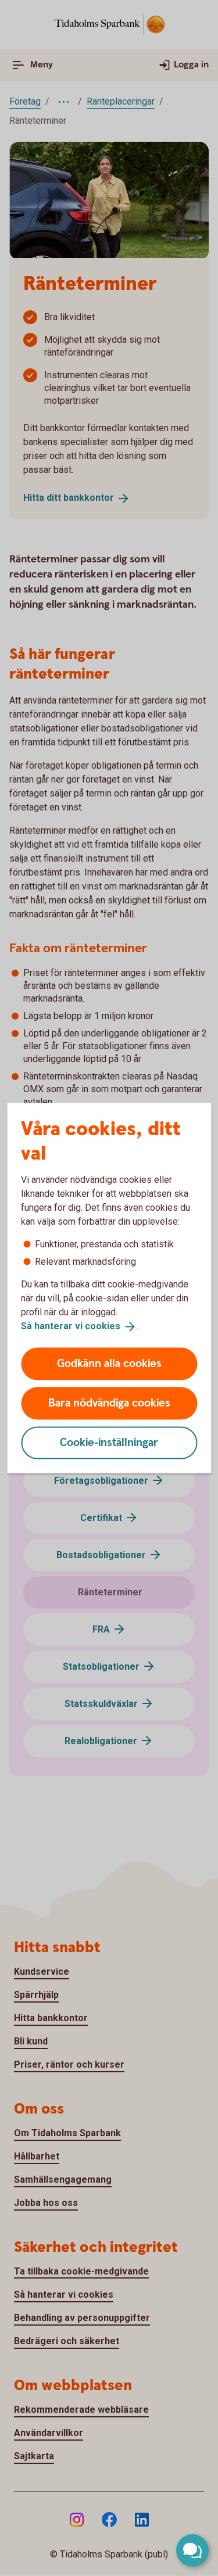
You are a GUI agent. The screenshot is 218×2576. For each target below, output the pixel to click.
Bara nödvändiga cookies (109, 1403)
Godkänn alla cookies (109, 1363)
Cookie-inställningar (109, 1442)
